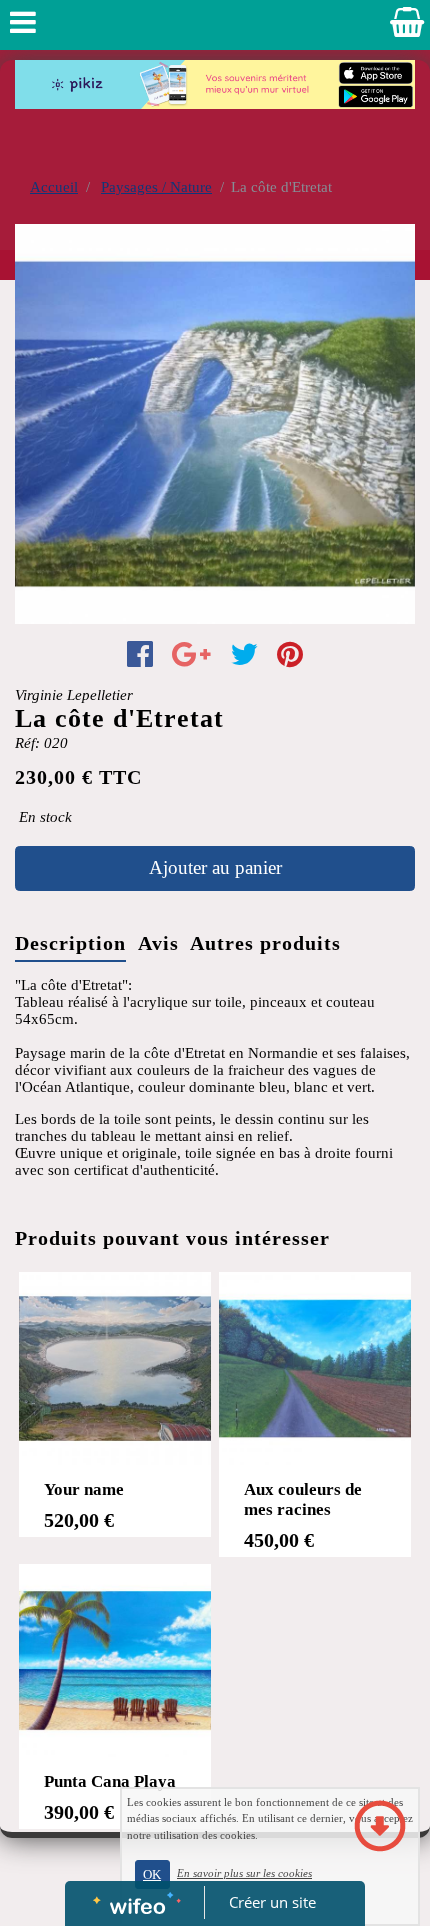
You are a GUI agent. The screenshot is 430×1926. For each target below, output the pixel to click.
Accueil (54, 187)
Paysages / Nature (156, 187)
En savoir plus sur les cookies (244, 1873)
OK (152, 1874)
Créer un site (272, 1902)
